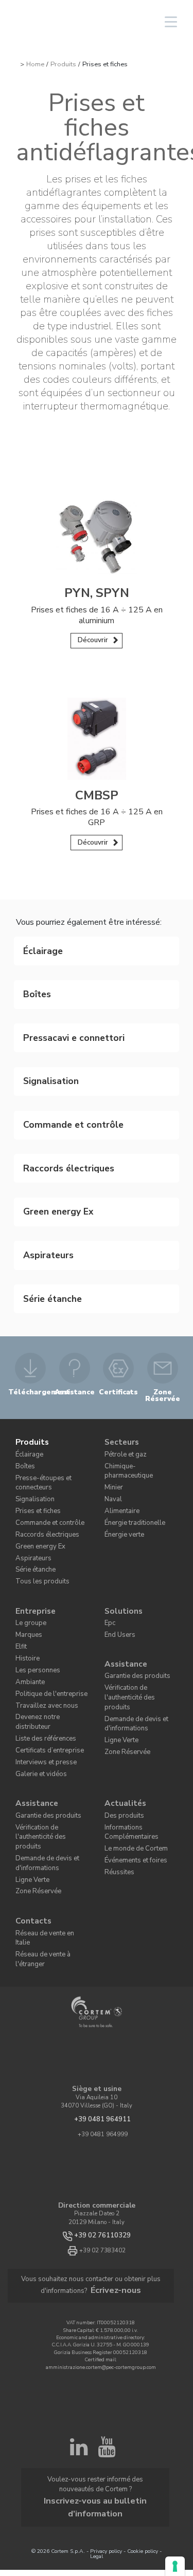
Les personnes (33, 1560)
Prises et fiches (34, 1418)
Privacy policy (106, 2319)
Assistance (123, 1553)
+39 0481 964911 (103, 1939)
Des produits (120, 1680)
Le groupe (28, 1518)
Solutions (121, 1508)
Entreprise (33, 1508)
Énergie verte (121, 1432)
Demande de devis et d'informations (131, 1595)
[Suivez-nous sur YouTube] (107, 2266)
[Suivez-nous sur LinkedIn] (79, 2266)
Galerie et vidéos (37, 1643)
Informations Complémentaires (127, 1694)
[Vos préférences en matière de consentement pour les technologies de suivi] (175, 2566)
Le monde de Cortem (130, 1708)
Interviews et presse (40, 1632)
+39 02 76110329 (103, 2055)
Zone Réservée (122, 1619)
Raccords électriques (41, 1439)
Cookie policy (143, 2319)
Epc (109, 1518)
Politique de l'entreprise (45, 1581)
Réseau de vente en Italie (48, 1773)
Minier (113, 1390)
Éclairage (28, 1369)
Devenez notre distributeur (49, 1601)
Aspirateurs (30, 1460)
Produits (63, 64)
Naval (113, 1401)
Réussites (117, 1729)
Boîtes (23, 1380)
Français (91, 22)
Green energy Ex (37, 1449)
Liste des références (40, 1611)
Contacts (31, 1763)
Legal (97, 2325)
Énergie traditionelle (130, 1422)
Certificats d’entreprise (44, 1622)
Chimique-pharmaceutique (139, 1380)
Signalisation (33, 1408)
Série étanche (33, 1470)
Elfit (21, 1539)
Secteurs (120, 1359)
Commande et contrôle (44, 1429)
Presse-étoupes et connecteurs (37, 1394)
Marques (27, 1528)
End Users (117, 1528)
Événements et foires (130, 1718)
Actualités (122, 1670)
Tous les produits (37, 1480)
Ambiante (28, 1570)
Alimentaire (120, 1411)
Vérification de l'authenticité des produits (141, 1578)
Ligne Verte (119, 1609)
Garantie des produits (132, 1564)
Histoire (25, 1549)
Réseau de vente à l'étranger (52, 1784)
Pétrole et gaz (122, 1369)
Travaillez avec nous (42, 1591)
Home (35, 64)
